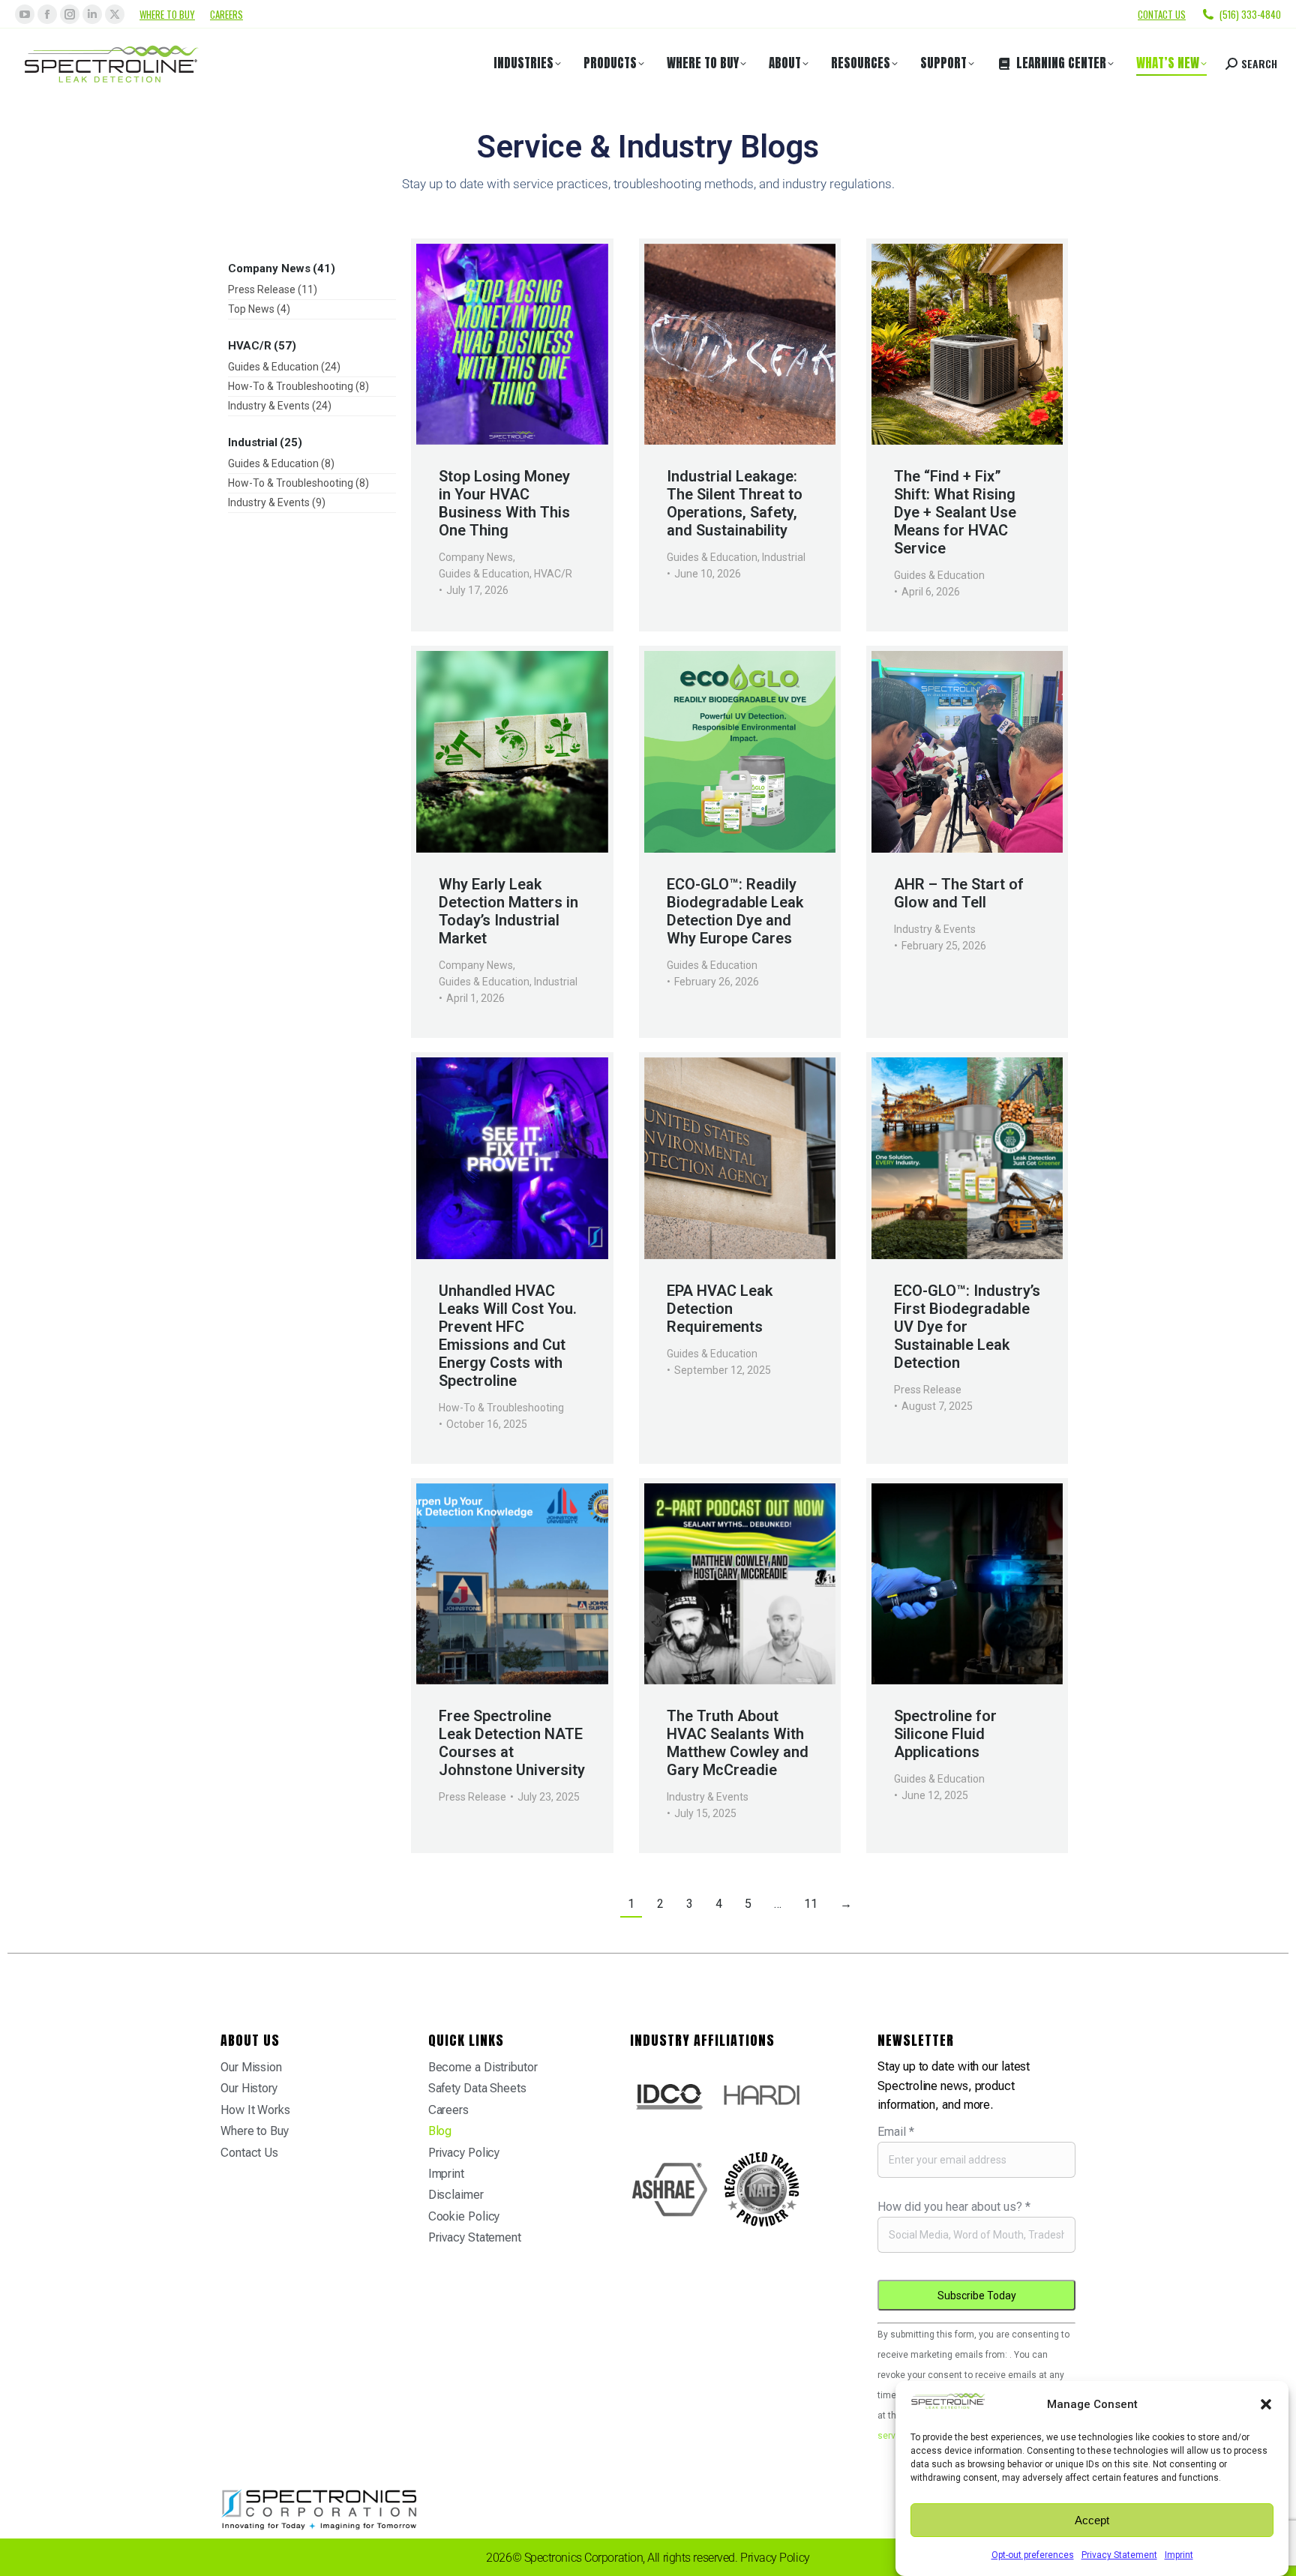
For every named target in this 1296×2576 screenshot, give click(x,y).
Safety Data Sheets (477, 2088)
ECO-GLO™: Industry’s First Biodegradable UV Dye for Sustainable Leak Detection (967, 1327)
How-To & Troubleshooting (501, 1408)
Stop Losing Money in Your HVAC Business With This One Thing (504, 503)
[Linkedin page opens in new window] (92, 14)
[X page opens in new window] (115, 14)
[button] (1266, 2404)
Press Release (928, 1390)
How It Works (255, 2110)
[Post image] (512, 345)
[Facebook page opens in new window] (47, 14)
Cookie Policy (464, 2216)
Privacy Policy (464, 2153)
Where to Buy (167, 14)
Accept (1092, 2520)
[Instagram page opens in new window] (70, 14)
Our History (249, 2088)
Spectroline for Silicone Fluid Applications (945, 1734)
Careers (226, 14)
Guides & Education (484, 574)
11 (811, 1904)
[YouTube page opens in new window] (25, 14)
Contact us (1162, 14)
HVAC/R (553, 574)
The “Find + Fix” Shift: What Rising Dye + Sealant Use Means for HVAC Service (955, 512)
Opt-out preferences (1033, 2555)
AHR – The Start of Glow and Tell (959, 893)
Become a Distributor (483, 2067)
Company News (476, 557)
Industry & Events (935, 929)
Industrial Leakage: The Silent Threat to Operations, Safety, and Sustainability (735, 503)
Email (896, 2132)
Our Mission (251, 2067)
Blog (440, 2131)
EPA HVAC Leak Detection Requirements (720, 1309)
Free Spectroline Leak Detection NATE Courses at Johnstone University (512, 1743)
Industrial (784, 557)
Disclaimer (456, 2195)
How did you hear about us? (954, 2207)
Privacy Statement (1119, 2555)
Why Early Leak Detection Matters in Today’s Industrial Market (508, 911)
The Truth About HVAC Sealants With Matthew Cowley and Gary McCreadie (738, 1743)
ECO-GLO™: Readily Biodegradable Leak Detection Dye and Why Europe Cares (735, 911)
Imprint (1179, 2555)
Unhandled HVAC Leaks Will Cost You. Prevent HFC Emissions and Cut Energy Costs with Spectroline (508, 1336)
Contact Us (249, 2153)
